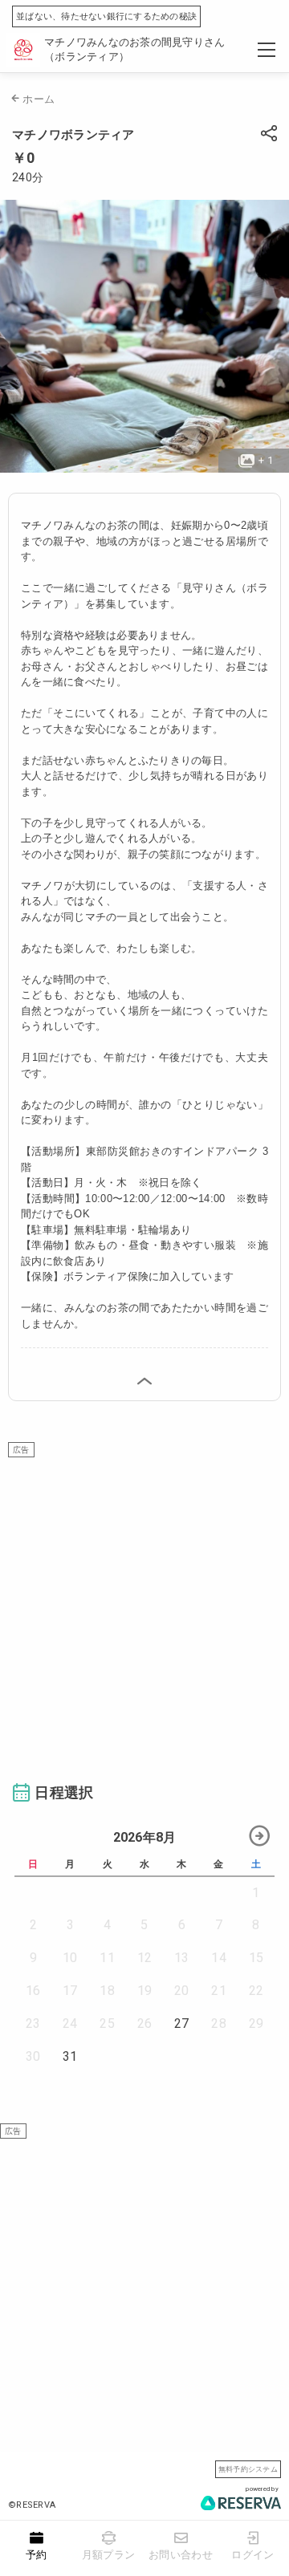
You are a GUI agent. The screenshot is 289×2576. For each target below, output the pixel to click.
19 (145, 1991)
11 (107, 1958)
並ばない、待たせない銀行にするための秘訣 (106, 16)
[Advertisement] (144, 1602)
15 (256, 1958)
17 (70, 1991)
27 (182, 2023)
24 (70, 2023)
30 (33, 2056)
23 (33, 2023)
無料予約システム (248, 2469)
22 (256, 1991)
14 (219, 1958)
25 (107, 2023)
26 (145, 2023)
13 (182, 1958)
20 (182, 1991)
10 (70, 1958)
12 (145, 1958)
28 (219, 2023)
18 (107, 1991)
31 (70, 2056)
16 (33, 1991)
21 (219, 1991)
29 (256, 2023)
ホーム (39, 99)
